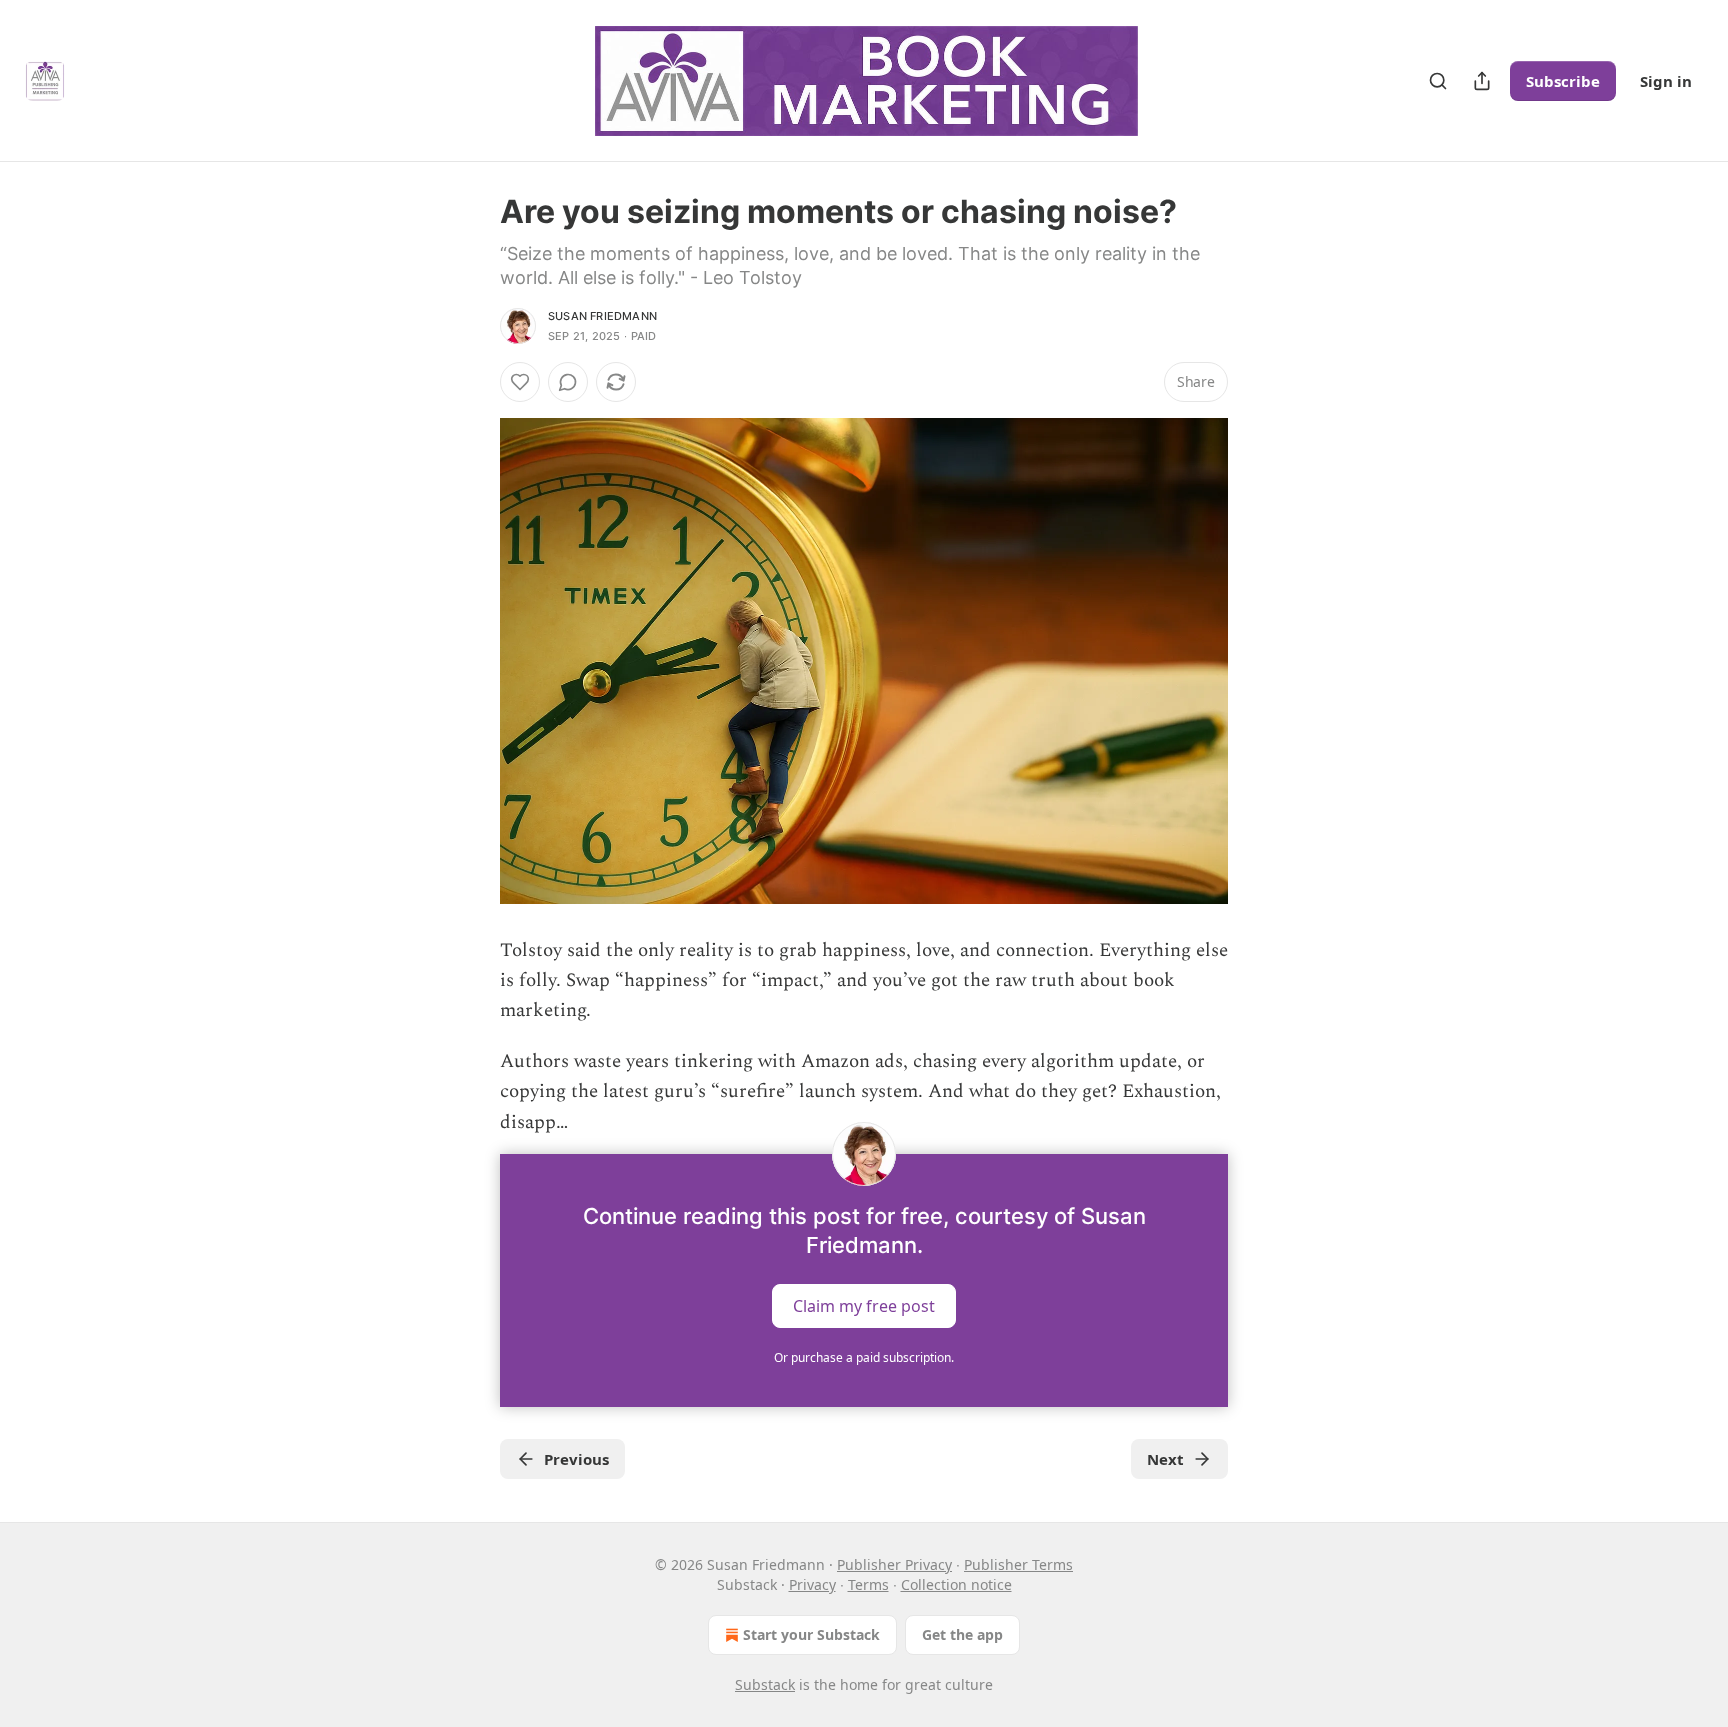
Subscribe (1563, 81)
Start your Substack (811, 1634)
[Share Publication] (1482, 81)
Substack (765, 1684)
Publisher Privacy (894, 1564)
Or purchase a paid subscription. (864, 1357)
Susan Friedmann (602, 316)
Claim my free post (864, 1305)
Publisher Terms (1018, 1564)
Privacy (812, 1584)
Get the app (962, 1634)
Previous (576, 1459)
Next (1165, 1459)
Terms (868, 1584)
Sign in (1666, 81)
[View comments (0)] (568, 382)
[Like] (520, 382)
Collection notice (956, 1584)
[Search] (1438, 81)
